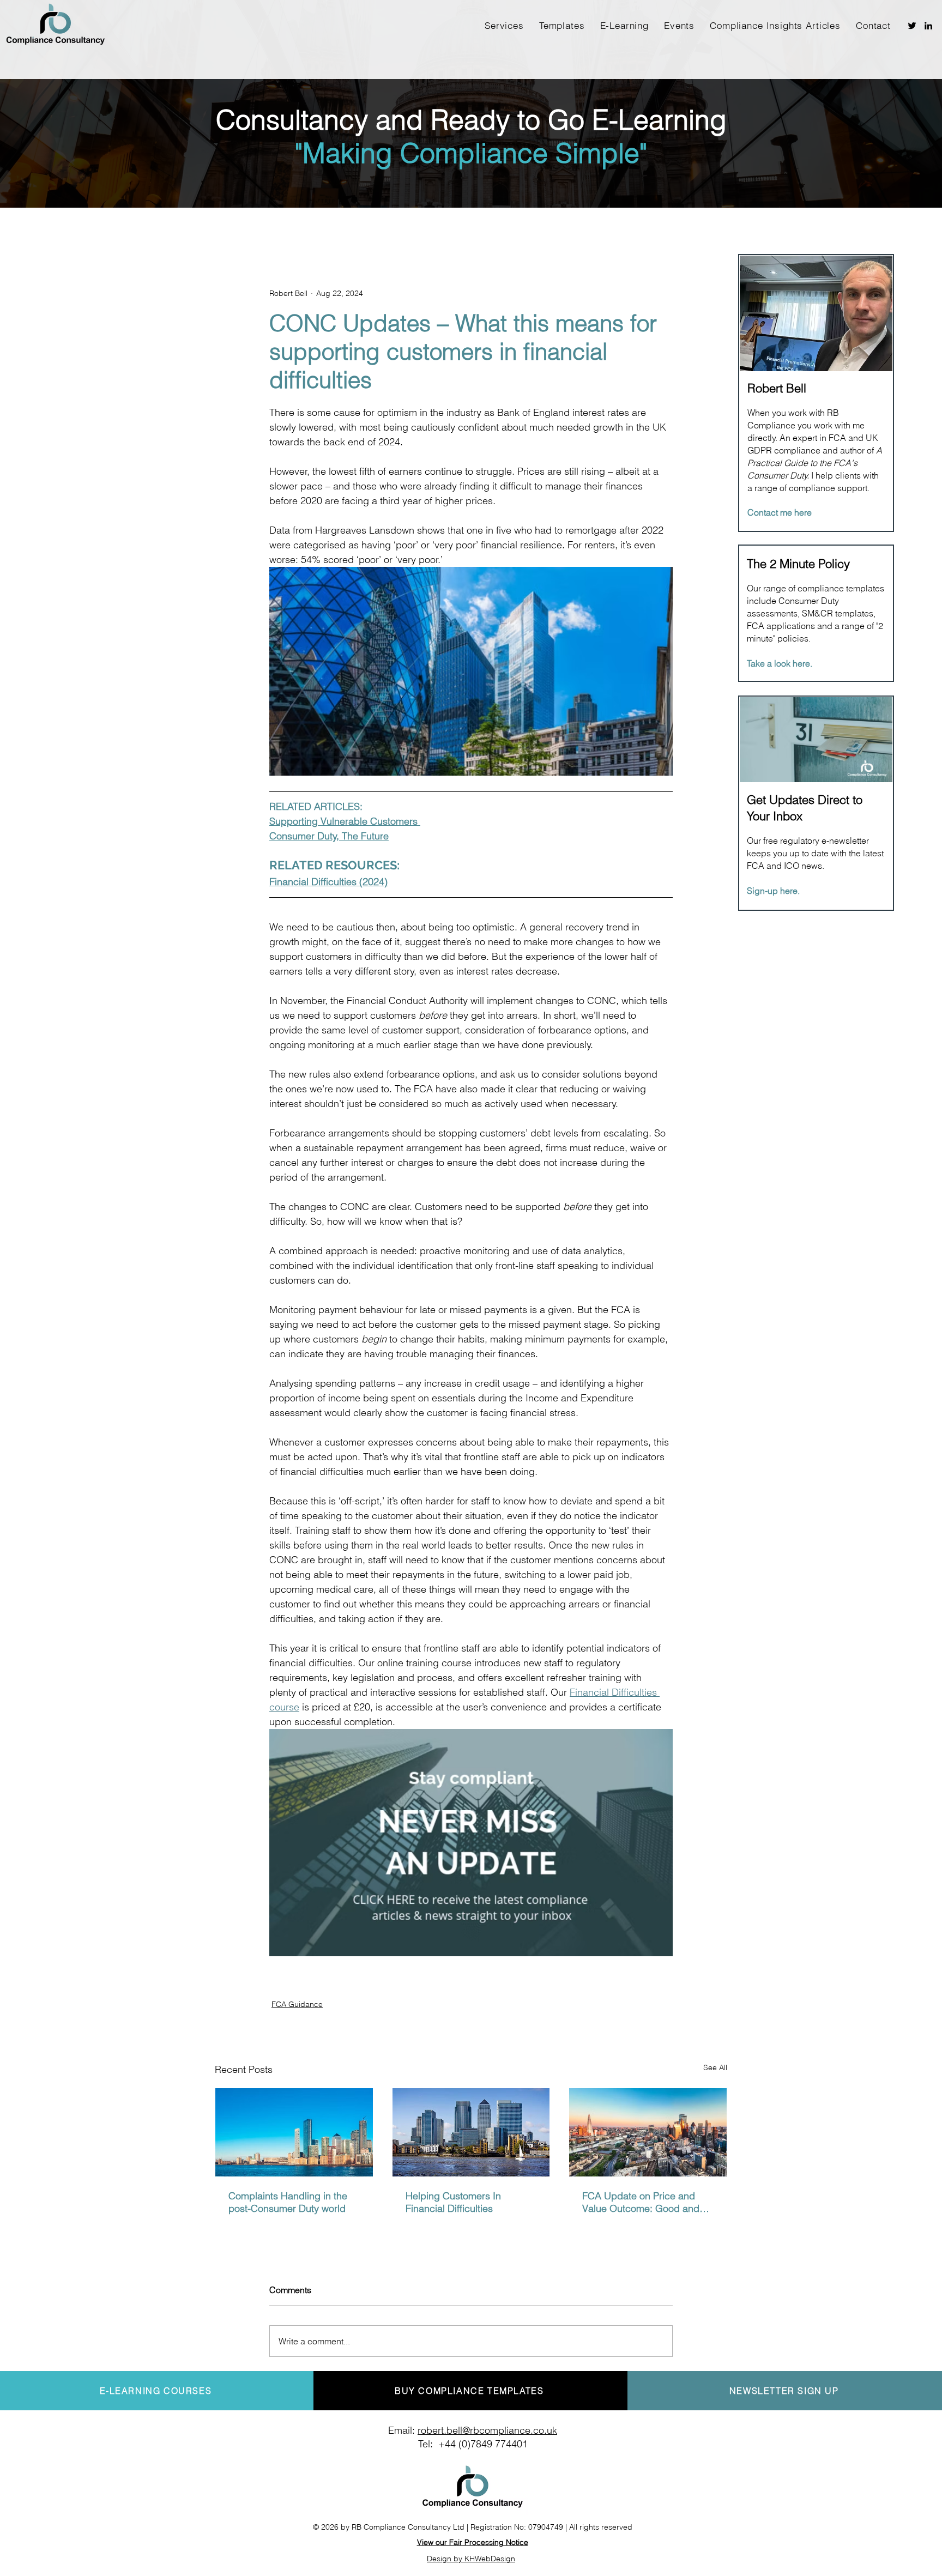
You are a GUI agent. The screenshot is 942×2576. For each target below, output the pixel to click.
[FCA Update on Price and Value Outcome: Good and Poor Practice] (648, 2132)
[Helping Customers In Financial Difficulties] (471, 2132)
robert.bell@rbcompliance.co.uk (487, 2430)
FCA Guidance (297, 2004)
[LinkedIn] (928, 26)
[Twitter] (912, 26)
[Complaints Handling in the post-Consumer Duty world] (294, 2132)
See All (715, 2067)
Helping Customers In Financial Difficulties (453, 2202)
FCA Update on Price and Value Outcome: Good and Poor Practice (641, 2202)
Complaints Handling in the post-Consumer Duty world (288, 2202)
